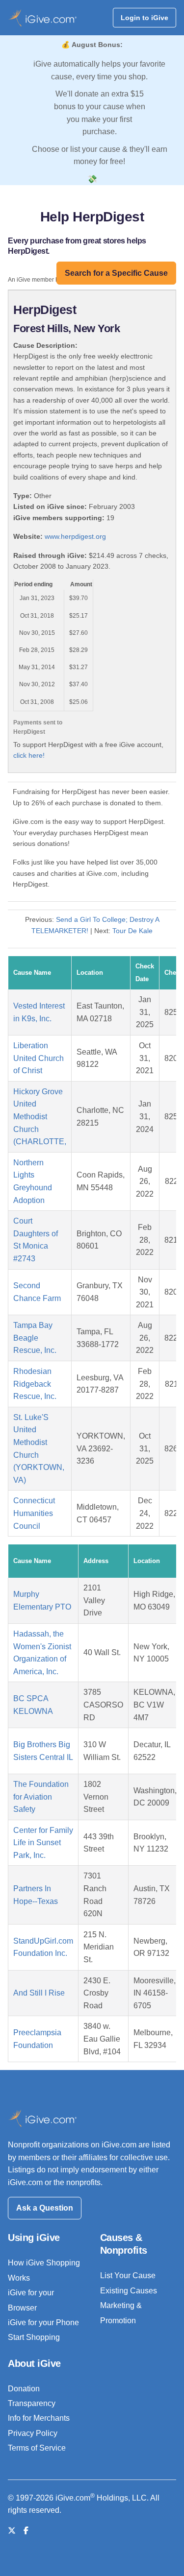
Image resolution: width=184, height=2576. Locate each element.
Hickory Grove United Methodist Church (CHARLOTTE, (40, 1117)
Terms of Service (37, 2448)
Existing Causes (129, 2291)
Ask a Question (45, 2208)
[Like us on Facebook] (26, 2531)
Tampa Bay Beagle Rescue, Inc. (35, 1338)
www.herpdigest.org (75, 536)
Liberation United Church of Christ (39, 1058)
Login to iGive (145, 18)
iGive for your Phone (43, 2323)
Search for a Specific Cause (116, 273)
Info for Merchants (39, 2418)
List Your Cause (128, 2275)
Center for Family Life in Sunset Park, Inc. (43, 1843)
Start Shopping (34, 2337)
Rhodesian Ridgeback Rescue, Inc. (35, 1384)
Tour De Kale (132, 931)
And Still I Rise (39, 1993)
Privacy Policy (33, 2433)
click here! (29, 755)
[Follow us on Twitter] (12, 2531)
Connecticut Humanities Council (34, 1513)
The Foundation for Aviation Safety (41, 1797)
